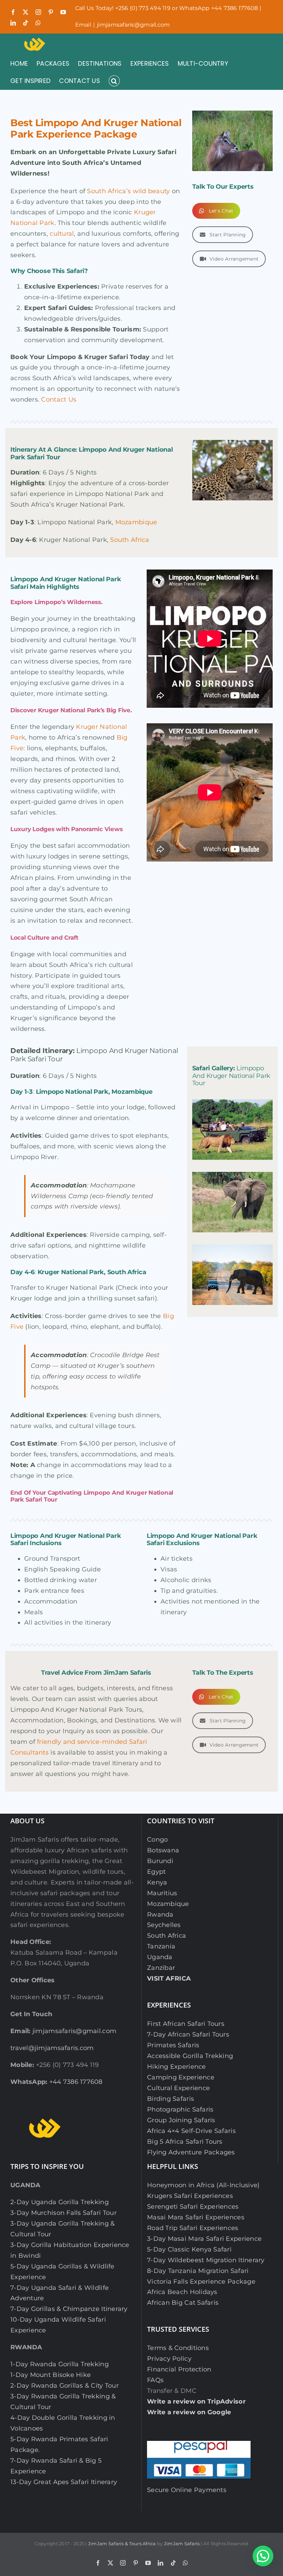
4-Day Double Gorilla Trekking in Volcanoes (63, 2423)
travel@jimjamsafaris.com (52, 2048)
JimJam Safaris (182, 2544)
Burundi (160, 1861)
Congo (157, 1840)
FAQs (155, 2380)
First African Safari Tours (186, 2024)
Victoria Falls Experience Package (201, 2282)
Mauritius (162, 1893)
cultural (62, 234)
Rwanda (160, 1915)
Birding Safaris (170, 2099)
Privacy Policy (169, 2359)
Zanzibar (161, 1968)
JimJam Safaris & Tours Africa (122, 2544)
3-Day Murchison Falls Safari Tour (64, 2213)
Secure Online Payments (187, 2490)
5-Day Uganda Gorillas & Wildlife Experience (62, 2272)
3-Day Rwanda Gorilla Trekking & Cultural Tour (63, 2402)
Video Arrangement (234, 259)
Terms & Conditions (178, 2348)
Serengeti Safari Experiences (193, 2207)
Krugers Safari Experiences (190, 2196)
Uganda (160, 1957)
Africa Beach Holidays (182, 2292)
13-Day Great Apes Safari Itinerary (64, 2482)
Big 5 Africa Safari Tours (185, 2142)
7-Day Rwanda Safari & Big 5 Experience (56, 2466)
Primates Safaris (173, 2045)
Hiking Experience (177, 2067)
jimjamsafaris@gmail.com (133, 25)
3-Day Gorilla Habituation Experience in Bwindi (70, 2250)
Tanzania (161, 1946)
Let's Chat (221, 211)
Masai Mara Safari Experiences (196, 2217)
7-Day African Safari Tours (188, 2034)
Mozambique (136, 522)
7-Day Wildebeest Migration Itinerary (206, 2260)
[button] (114, 81)
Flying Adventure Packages (191, 2152)
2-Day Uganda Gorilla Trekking (60, 2202)
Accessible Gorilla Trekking (190, 2056)
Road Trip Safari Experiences (193, 2228)
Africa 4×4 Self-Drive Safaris (191, 2131)
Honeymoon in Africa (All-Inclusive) (203, 2185)
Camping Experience (181, 2077)
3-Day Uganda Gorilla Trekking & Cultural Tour (62, 2229)
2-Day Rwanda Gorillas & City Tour (65, 2386)
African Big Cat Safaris (183, 2303)
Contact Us (59, 399)
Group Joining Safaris (181, 2120)
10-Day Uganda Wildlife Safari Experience (58, 2325)
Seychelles (164, 1925)
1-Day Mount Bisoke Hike (51, 2375)
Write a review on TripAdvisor (196, 2401)
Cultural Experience (178, 2088)
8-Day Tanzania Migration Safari (198, 2271)
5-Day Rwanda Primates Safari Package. (59, 2445)
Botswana (163, 1850)
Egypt (156, 1872)
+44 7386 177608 (76, 2082)
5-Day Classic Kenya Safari (189, 2249)
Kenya (157, 1882)
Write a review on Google (189, 2412)
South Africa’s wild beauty (128, 191)
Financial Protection (179, 2369)
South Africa (130, 540)
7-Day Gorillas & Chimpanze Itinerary (69, 2309)
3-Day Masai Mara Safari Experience (204, 2239)
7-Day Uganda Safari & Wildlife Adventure (60, 2293)
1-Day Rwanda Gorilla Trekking (60, 2364)
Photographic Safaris (180, 2109)
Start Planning (228, 235)
